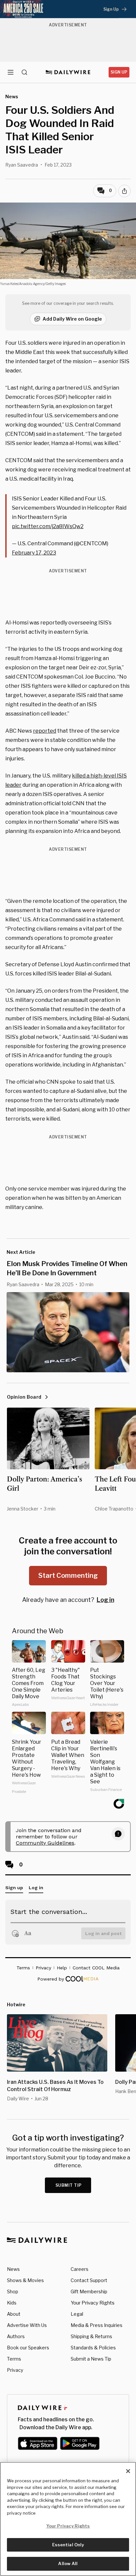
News (13, 2269)
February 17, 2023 (34, 553)
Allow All (68, 2563)
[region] (68, 2519)
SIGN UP (119, 72)
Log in (105, 1600)
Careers (80, 2269)
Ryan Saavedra (22, 165)
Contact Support (89, 2280)
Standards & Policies (93, 2348)
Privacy (15, 2370)
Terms (14, 2359)
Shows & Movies (25, 2280)
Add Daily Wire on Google (72, 319)
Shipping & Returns (91, 2336)
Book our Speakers (28, 2348)
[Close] (128, 2471)
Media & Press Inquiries (97, 2325)
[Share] (124, 191)
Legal (77, 2314)
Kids (12, 2303)
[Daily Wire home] (68, 72)
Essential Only (68, 2545)
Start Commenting (68, 1575)
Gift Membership (89, 2291)
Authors (16, 2336)
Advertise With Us (27, 2325)
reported (45, 731)
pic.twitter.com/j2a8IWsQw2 (48, 526)
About (14, 2314)
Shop (13, 2291)
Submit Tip (69, 2185)
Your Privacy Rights (93, 2303)
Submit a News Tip (91, 2359)
